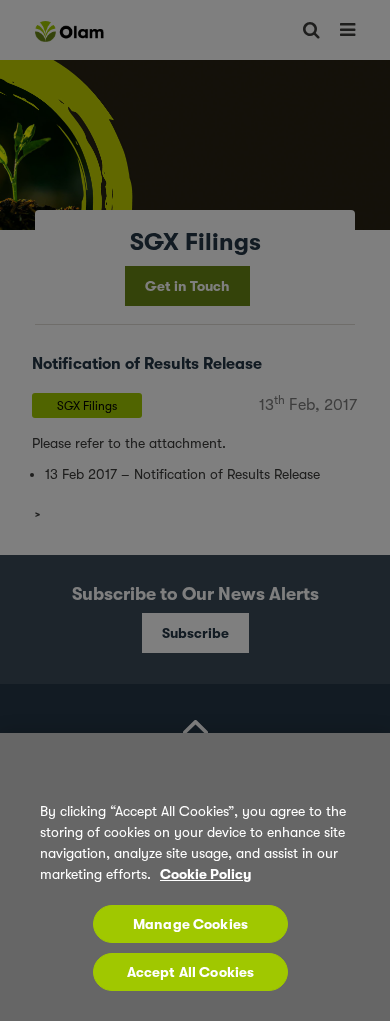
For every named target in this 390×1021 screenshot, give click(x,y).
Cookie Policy (205, 874)
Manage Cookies (190, 924)
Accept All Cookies (191, 972)
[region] (195, 877)
